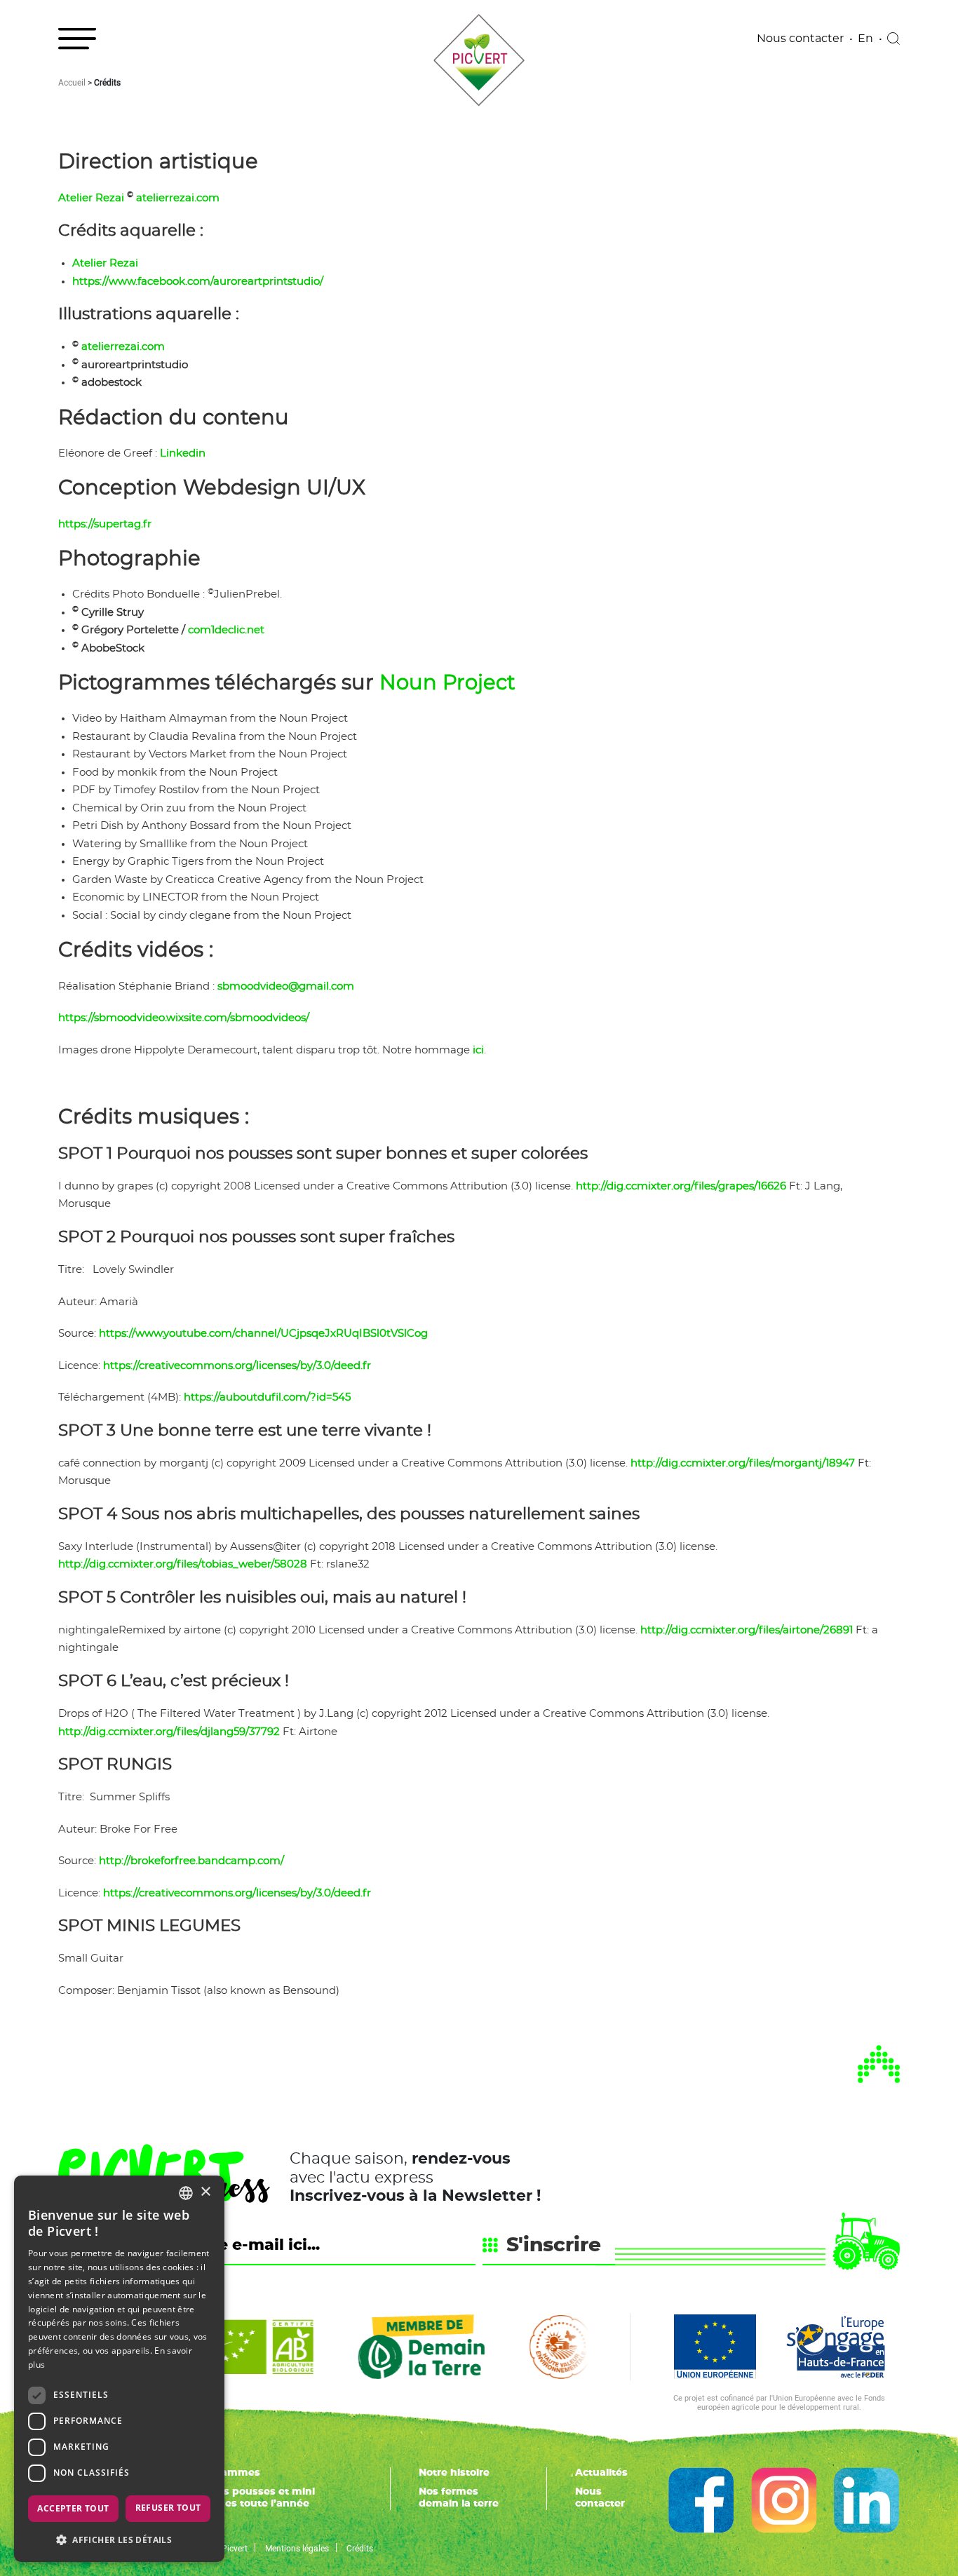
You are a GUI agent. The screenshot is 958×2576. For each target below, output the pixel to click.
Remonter (879, 2064)
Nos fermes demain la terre (459, 2498)
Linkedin (183, 453)
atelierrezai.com (178, 198)
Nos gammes (226, 2473)
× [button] (205, 2192)
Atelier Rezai (91, 198)
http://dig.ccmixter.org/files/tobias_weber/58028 (183, 1564)
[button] (119, 2540)
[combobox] (186, 2193)
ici (478, 1050)
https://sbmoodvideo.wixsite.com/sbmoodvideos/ (184, 1018)
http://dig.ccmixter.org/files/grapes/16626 (681, 1186)
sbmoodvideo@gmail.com (286, 986)
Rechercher (893, 39)
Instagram (784, 2500)
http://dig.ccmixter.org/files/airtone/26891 (747, 1630)
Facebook (701, 2500)
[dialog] (119, 2369)
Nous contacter (800, 39)
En (865, 39)
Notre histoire (454, 2473)
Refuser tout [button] (168, 2508)
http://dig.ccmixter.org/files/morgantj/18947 (743, 1463)
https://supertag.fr (105, 524)
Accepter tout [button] (73, 2508)
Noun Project (447, 683)
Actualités (601, 2473)
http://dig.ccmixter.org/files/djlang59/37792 (169, 1732)
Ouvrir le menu (77, 39)
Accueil (72, 82)
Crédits (360, 2548)
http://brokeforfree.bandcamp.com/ (191, 1861)
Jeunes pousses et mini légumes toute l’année (253, 2498)
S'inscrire (554, 2246)
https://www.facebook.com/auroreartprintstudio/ (198, 282)
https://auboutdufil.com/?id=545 (267, 1397)
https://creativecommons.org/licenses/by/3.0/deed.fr (237, 1366)
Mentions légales (297, 2548)
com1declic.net (226, 630)
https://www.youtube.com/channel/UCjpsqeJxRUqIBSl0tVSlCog (263, 1334)
